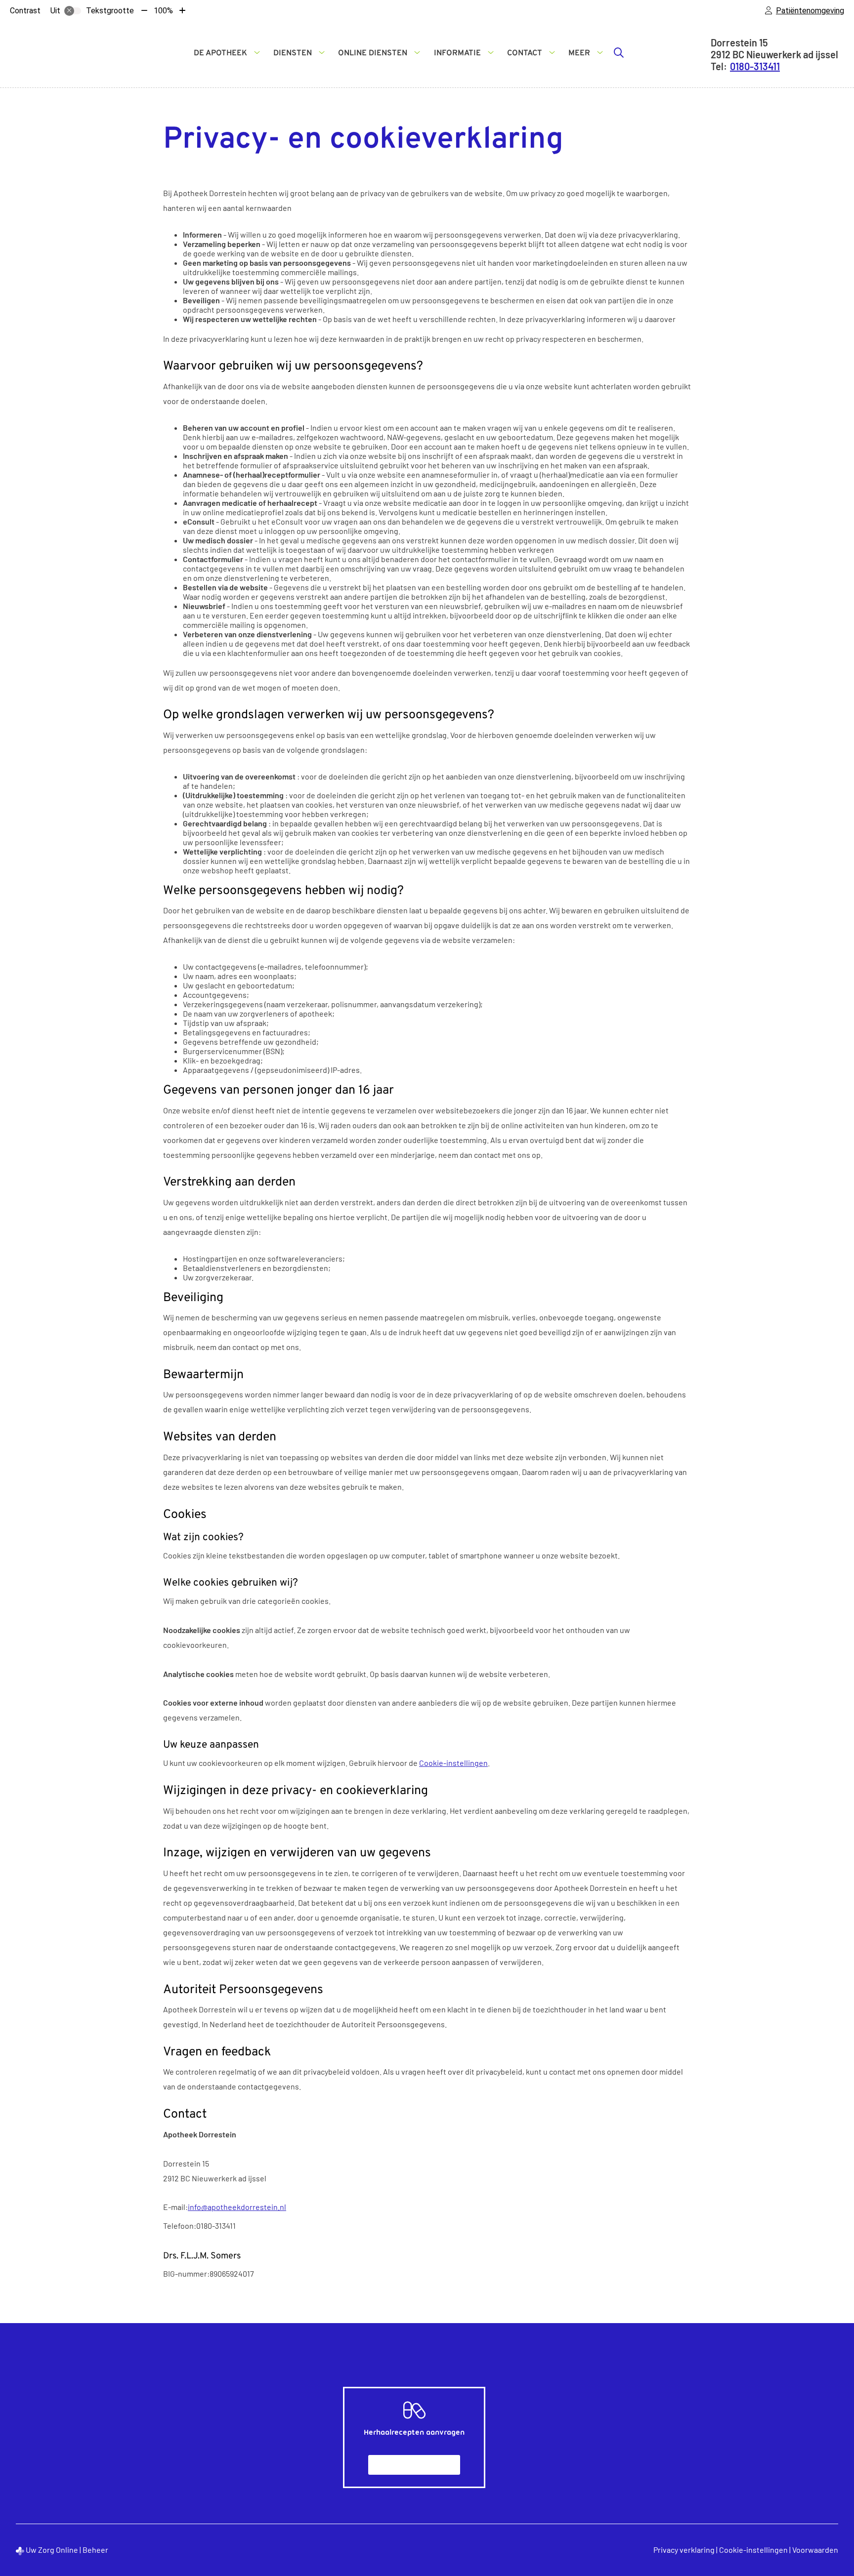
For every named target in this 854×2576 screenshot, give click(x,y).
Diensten (293, 53)
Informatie (457, 53)
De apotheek (220, 53)
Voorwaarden (815, 2550)
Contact (525, 53)
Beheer (95, 2550)
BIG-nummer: (186, 2273)
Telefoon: (180, 2226)
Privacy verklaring (684, 2550)
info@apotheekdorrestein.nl (237, 2207)
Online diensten (373, 53)
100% (163, 11)
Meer (579, 53)
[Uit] (73, 11)
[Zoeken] (619, 52)
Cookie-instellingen (453, 1763)
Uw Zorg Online (52, 2550)
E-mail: (175, 2207)
